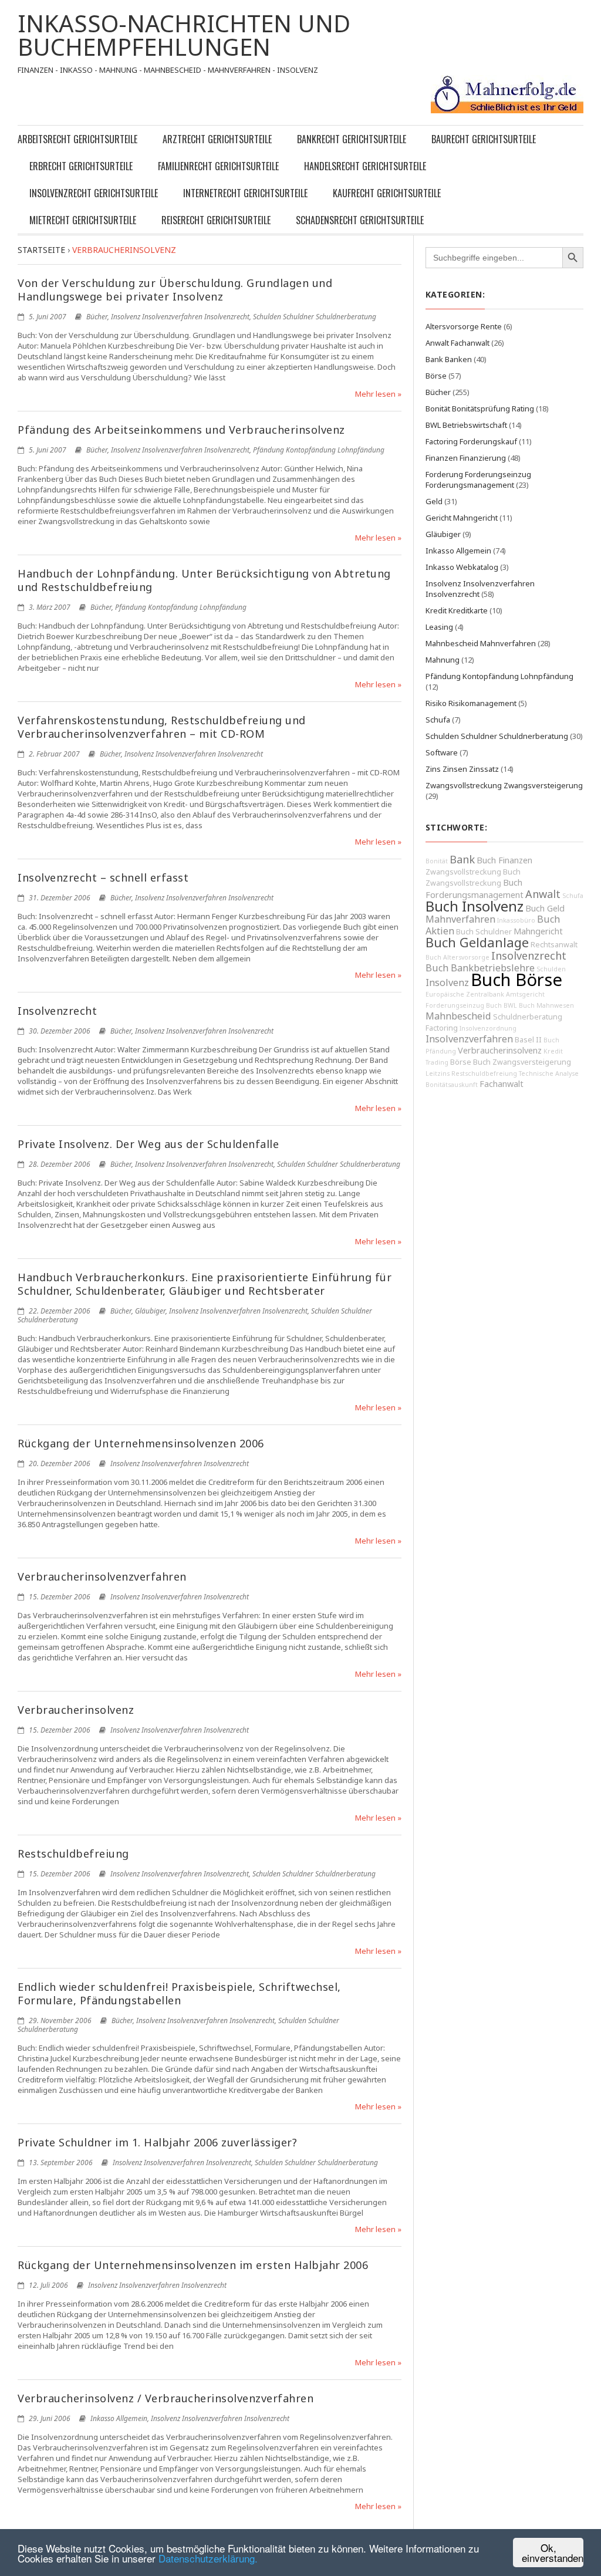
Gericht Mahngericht (462, 518)
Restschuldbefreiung (73, 1853)
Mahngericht (538, 931)
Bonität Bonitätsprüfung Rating (480, 408)
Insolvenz (447, 983)
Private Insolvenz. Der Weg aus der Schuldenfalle (148, 1144)
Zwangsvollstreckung (463, 872)
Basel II (528, 1040)
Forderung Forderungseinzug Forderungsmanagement (478, 480)
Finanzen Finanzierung (466, 458)
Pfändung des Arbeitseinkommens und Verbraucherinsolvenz (181, 430)
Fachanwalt (502, 1084)
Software (442, 752)
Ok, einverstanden (553, 2553)
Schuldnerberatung (528, 1017)
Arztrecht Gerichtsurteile (217, 139)
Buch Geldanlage (477, 942)
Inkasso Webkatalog (462, 567)
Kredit (553, 1051)
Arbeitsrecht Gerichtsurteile (77, 139)
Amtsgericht (525, 994)
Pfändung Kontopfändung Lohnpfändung (319, 450)
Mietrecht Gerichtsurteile (83, 220)
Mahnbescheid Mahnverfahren (481, 643)
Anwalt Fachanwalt (457, 343)
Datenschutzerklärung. (208, 2558)
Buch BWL (502, 1005)
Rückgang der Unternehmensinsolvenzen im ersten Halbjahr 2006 (193, 2265)
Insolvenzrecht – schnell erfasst (103, 877)
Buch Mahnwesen (546, 1005)
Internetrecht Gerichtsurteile (245, 193)
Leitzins (438, 1073)
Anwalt (543, 894)
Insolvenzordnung (488, 1028)
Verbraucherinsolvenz (76, 1710)
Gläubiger (150, 1311)
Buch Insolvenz (475, 906)
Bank (462, 859)
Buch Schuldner (484, 932)
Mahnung (443, 660)
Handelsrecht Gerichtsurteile (365, 166)
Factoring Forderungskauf (471, 441)
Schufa (438, 720)
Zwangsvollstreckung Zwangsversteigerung (504, 785)
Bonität (437, 861)
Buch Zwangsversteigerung (522, 1062)
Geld (434, 501)
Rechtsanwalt (554, 945)
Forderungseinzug (455, 1005)
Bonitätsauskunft (452, 1085)
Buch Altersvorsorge (457, 957)
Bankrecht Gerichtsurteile (352, 139)
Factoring (442, 1028)
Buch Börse (516, 980)
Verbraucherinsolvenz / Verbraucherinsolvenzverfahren (166, 2398)
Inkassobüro (516, 920)
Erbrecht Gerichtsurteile (81, 166)
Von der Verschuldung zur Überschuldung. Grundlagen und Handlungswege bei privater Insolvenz (175, 290)
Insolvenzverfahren (469, 1039)
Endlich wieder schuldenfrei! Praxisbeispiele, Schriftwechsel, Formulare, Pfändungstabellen (179, 1993)
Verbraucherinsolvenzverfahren (102, 1576)
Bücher (97, 317)
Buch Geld (545, 908)
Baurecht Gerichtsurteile (484, 139)
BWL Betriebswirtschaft (466, 425)
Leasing (439, 627)
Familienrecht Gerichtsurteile (218, 166)
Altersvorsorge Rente (464, 326)
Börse (436, 376)
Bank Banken (449, 359)
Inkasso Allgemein (119, 2418)
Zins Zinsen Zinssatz (462, 769)
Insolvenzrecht (57, 1011)
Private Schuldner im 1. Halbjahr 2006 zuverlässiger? (157, 2142)
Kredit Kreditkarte (457, 610)
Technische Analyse (549, 1073)
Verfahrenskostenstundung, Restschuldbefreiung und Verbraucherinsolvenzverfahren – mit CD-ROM (162, 727)
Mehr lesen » (378, 394)
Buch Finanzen (504, 860)
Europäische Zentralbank (465, 994)
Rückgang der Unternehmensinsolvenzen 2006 (141, 1443)
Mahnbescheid (458, 1016)
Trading (437, 1062)
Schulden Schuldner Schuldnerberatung (315, 317)
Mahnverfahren (460, 919)
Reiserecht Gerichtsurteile (216, 220)
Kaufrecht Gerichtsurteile (387, 193)
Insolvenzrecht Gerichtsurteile (94, 193)
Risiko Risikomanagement (471, 703)
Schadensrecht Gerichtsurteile (360, 220)
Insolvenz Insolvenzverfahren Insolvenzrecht (180, 317)
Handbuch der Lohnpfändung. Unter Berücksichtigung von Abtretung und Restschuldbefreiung (204, 580)
